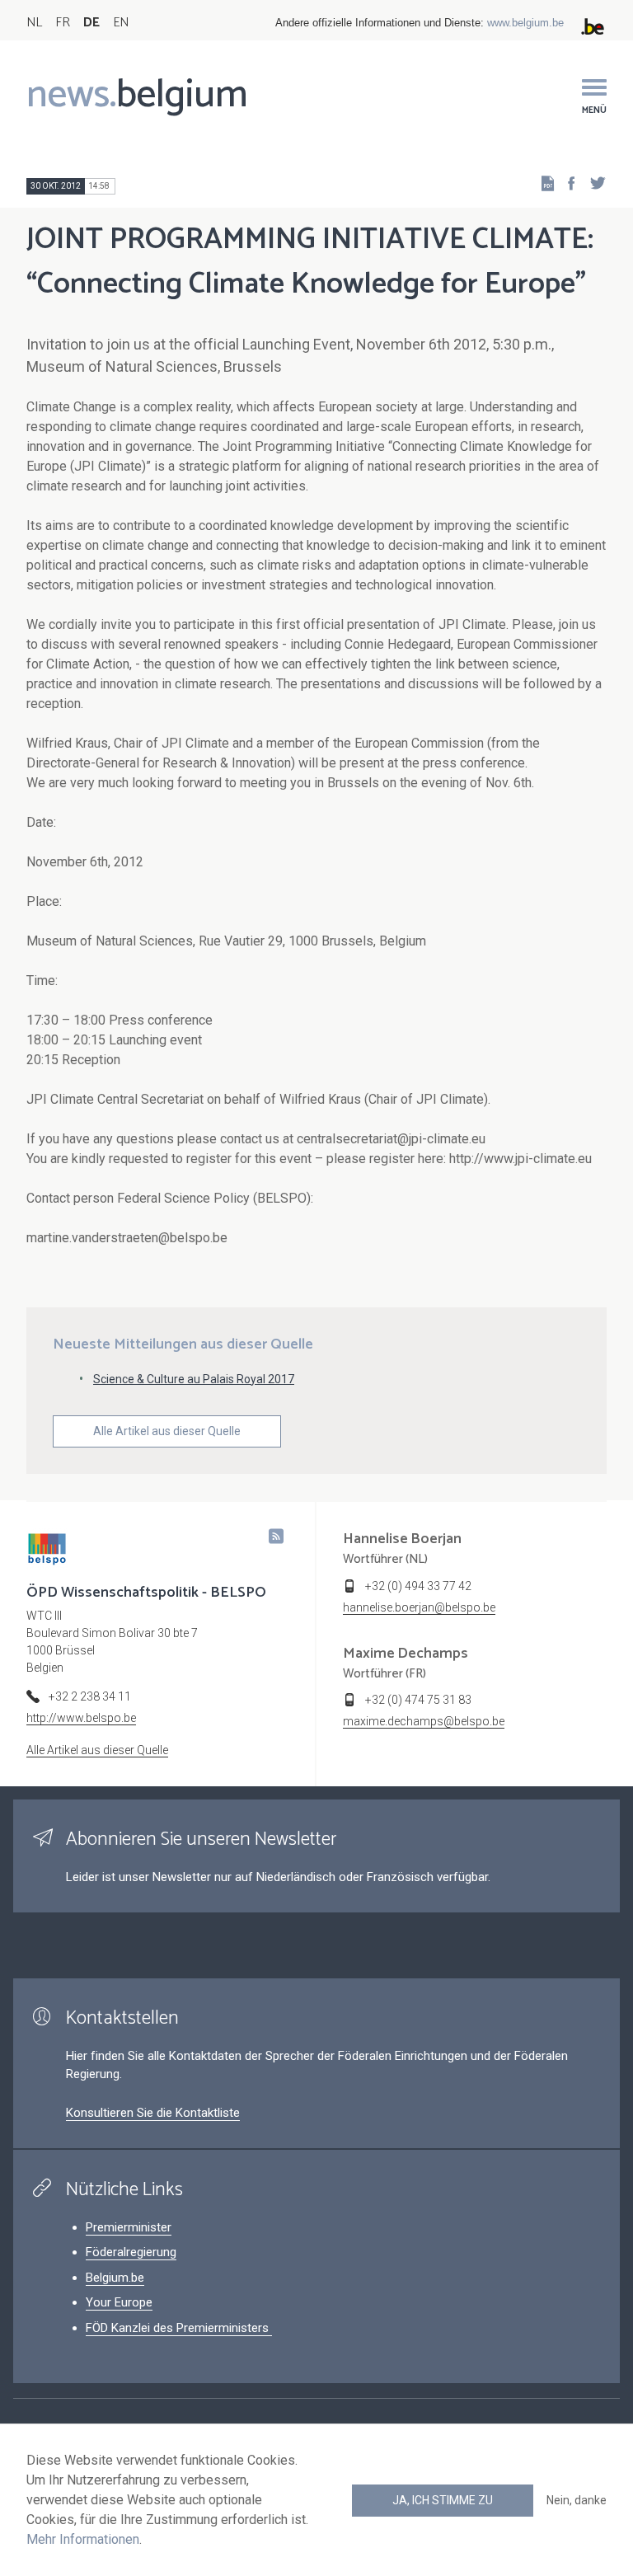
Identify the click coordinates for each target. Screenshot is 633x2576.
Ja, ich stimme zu (443, 2500)
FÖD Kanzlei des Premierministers (179, 2328)
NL (34, 23)
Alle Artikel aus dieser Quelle (167, 1431)
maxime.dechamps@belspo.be (424, 1721)
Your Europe (119, 2302)
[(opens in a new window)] (566, 183)
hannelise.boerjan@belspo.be (419, 1607)
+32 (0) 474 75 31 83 (418, 1700)
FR (63, 23)
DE (91, 23)
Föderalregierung (131, 2252)
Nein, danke (577, 2500)
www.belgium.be (525, 23)
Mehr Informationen (83, 2539)
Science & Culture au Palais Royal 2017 (194, 1379)
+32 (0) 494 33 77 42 (418, 1586)
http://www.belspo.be (81, 1718)
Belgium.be (115, 2278)
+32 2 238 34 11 (90, 1696)
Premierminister (129, 2227)
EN (121, 23)
